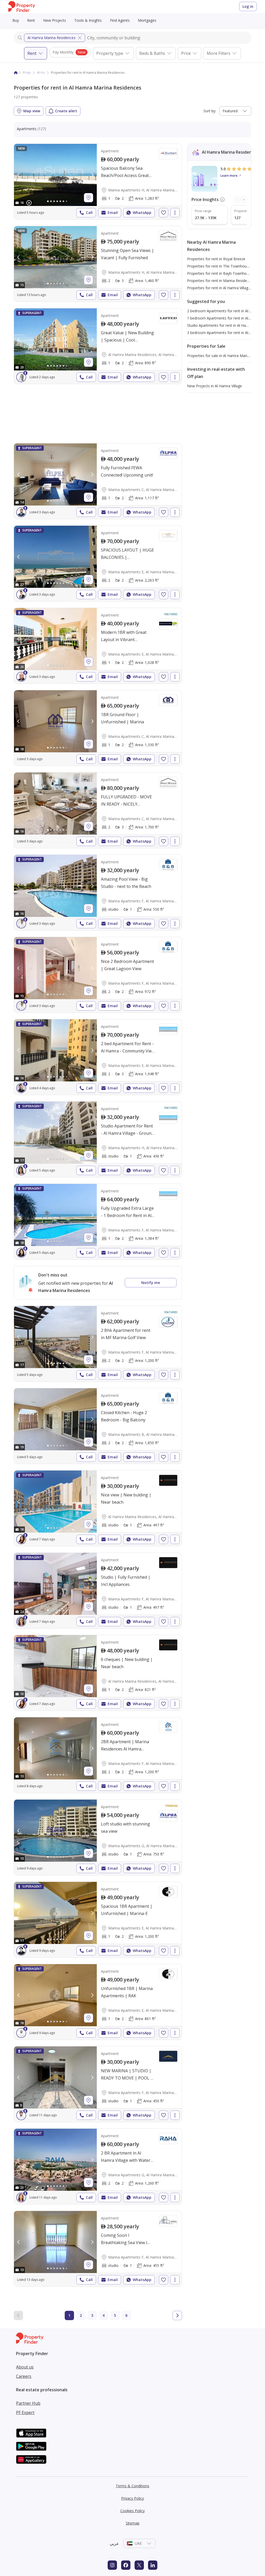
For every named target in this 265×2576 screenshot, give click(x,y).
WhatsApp (142, 213)
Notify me (151, 1283)
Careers (24, 2376)
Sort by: (210, 111)
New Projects (55, 20)
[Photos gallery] (55, 175)
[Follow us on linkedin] (153, 2565)
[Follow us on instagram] (112, 2565)
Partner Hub (28, 2403)
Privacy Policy (132, 2498)
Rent (31, 20)
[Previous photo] (19, 175)
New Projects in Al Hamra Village (215, 386)
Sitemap (133, 2523)
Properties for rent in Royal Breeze (216, 259)
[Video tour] (29, 203)
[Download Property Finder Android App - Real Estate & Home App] (31, 2446)
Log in (248, 6)
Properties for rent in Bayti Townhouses (221, 273)
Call (89, 213)
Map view (32, 111)
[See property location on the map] (89, 198)
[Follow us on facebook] (126, 2565)
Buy (16, 20)
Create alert (66, 111)
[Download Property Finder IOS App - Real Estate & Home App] (31, 2433)
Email (113, 213)
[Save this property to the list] (164, 213)
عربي (114, 2543)
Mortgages (147, 20)
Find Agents (120, 20)
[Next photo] (92, 175)
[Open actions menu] (175, 213)
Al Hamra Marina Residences (51, 38)
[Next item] (244, 199)
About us (25, 2367)
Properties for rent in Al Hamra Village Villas (223, 288)
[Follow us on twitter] (139, 2565)
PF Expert (25, 2412)
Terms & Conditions (132, 2486)
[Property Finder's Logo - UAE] (22, 7)
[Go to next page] (177, 2315)
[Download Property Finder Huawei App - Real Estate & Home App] (31, 2459)
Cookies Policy (132, 2511)
